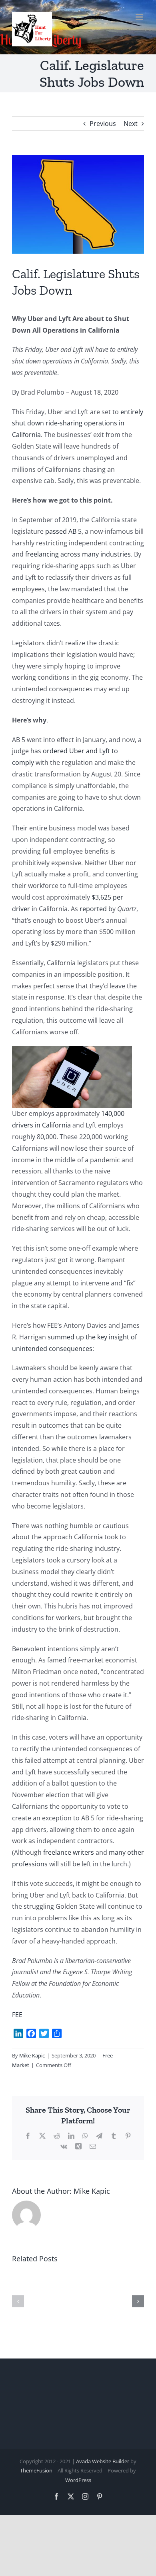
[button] (18, 2301)
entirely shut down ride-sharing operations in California (78, 423)
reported (93, 909)
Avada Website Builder (103, 2461)
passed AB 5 (63, 531)
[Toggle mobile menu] (140, 17)
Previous (103, 124)
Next (131, 124)
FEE (17, 2015)
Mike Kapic (32, 2055)
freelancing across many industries (78, 554)
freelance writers (69, 1852)
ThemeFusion (36, 2470)
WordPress (78, 2480)
